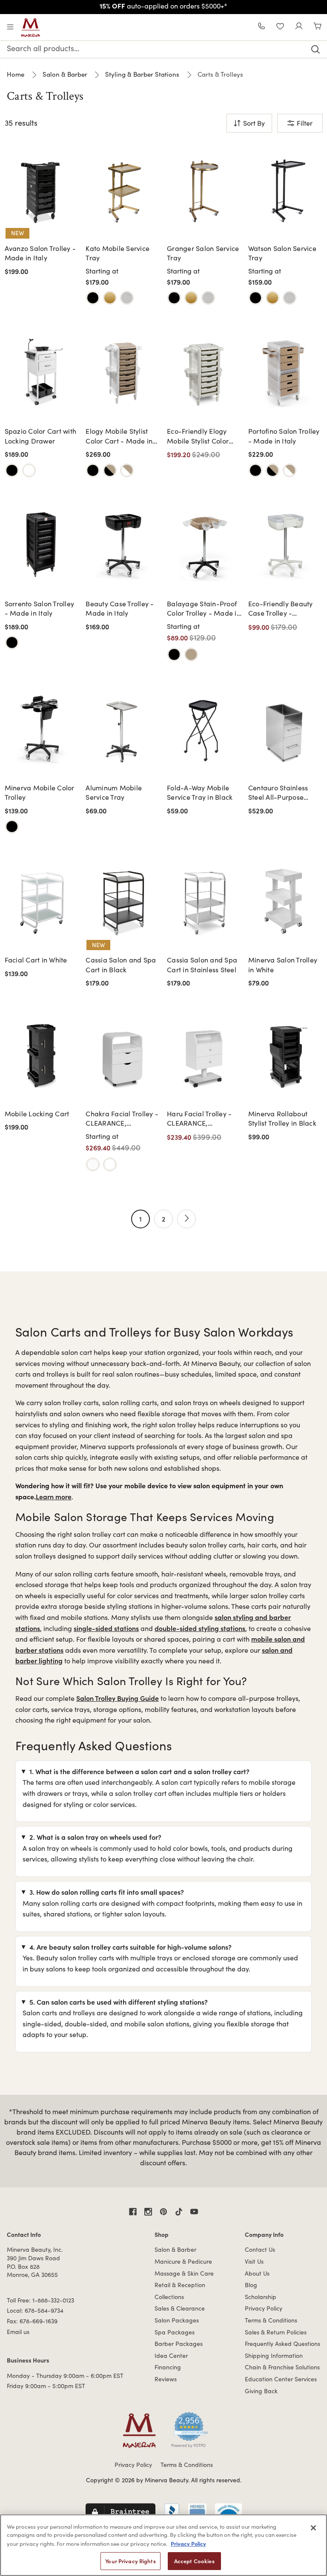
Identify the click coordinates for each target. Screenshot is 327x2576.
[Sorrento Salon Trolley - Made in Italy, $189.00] (42, 544)
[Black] (93, 298)
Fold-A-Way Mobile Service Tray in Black (200, 792)
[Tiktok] (179, 2212)
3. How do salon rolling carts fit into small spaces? (107, 1892)
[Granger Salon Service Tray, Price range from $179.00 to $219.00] (204, 189)
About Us (257, 2273)
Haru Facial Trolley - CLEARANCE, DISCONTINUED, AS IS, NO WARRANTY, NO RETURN (203, 1119)
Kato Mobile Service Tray (118, 253)
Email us (18, 2332)
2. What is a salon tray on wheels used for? (95, 1837)
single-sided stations (106, 1628)
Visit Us (254, 2261)
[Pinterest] (163, 2212)
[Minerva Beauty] (31, 28)
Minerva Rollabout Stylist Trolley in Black (282, 1118)
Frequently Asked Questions (283, 2344)
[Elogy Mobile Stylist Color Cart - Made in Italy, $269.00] (123, 372)
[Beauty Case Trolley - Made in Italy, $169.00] (123, 544)
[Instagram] (148, 2212)
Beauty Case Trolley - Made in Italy (120, 608)
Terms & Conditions (271, 2320)
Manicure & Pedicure (183, 2261)
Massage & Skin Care (184, 2273)
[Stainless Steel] (127, 298)
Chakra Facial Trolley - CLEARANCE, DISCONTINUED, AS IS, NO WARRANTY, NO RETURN (122, 1119)
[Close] (313, 2528)
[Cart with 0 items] (318, 27)
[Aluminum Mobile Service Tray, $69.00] (123, 728)
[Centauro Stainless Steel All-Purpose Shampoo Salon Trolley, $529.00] (285, 728)
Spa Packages (175, 2332)
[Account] (299, 27)
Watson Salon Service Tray (282, 253)
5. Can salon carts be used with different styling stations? (119, 2002)
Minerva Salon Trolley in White (283, 964)
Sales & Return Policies (276, 2332)
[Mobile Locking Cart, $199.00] (42, 1054)
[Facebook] (133, 2212)
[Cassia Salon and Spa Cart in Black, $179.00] (123, 900)
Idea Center (171, 2356)
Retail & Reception (180, 2285)
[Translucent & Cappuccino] (290, 470)
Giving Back (261, 2391)
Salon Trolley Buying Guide (118, 1698)
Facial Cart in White (36, 960)
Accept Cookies (194, 2561)
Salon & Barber (175, 2249)
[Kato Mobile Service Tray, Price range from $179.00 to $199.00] (123, 189)
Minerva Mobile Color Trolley (40, 792)
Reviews (166, 2379)
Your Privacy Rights (130, 2561)
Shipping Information (274, 2356)
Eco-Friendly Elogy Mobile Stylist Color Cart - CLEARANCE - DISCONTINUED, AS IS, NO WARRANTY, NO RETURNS (203, 436)
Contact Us (260, 2249)
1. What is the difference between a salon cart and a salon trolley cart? (139, 1771)
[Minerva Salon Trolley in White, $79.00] (285, 900)
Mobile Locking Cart (37, 1114)
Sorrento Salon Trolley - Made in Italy (40, 608)
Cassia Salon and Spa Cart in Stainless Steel (202, 964)
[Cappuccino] (191, 654)
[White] (29, 470)
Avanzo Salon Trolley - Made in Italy (40, 253)
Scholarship (261, 2297)
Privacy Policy (264, 2308)
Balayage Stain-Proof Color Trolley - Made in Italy (204, 609)
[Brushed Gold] (110, 298)
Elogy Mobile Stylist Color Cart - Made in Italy (119, 436)
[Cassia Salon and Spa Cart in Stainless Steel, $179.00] (204, 900)
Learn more (54, 1496)
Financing (168, 2367)
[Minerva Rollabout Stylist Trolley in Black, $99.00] (285, 1054)
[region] (163, 2545)
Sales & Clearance (180, 2308)
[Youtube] (194, 2212)
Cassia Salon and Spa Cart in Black (121, 964)
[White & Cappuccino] (127, 470)
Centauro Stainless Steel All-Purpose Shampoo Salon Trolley (285, 793)
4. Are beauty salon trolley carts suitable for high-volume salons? (131, 1947)
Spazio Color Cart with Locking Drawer (41, 436)
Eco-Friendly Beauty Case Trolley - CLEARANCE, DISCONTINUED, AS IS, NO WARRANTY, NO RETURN (285, 609)
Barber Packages (179, 2344)
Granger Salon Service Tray (203, 253)
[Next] (186, 1219)
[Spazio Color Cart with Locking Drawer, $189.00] (42, 372)
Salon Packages (177, 2320)
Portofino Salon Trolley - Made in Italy (284, 436)
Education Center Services (281, 2379)
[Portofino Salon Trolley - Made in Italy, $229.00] (285, 372)
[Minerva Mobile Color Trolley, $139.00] (42, 728)
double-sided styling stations (200, 1628)
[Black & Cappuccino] (110, 470)
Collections (169, 2297)
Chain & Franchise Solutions (282, 2367)
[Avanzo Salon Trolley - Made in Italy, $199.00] (42, 189)
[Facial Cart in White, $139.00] (42, 900)
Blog (251, 2285)
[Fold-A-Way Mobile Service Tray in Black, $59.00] (204, 728)
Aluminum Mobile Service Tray (114, 792)
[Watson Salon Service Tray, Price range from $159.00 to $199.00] (285, 189)
